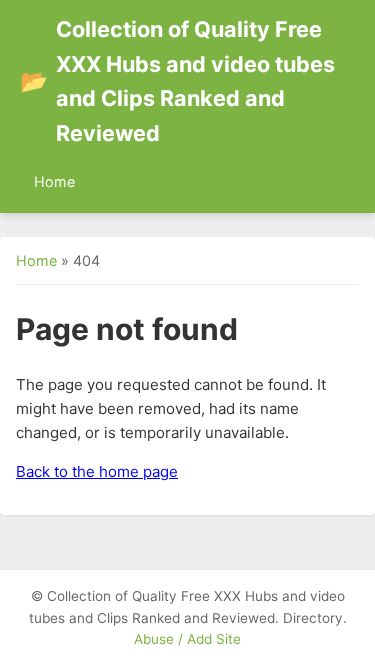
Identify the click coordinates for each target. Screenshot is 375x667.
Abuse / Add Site (187, 639)
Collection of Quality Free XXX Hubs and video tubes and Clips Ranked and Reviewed (177, 81)
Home (54, 181)
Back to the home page (97, 471)
